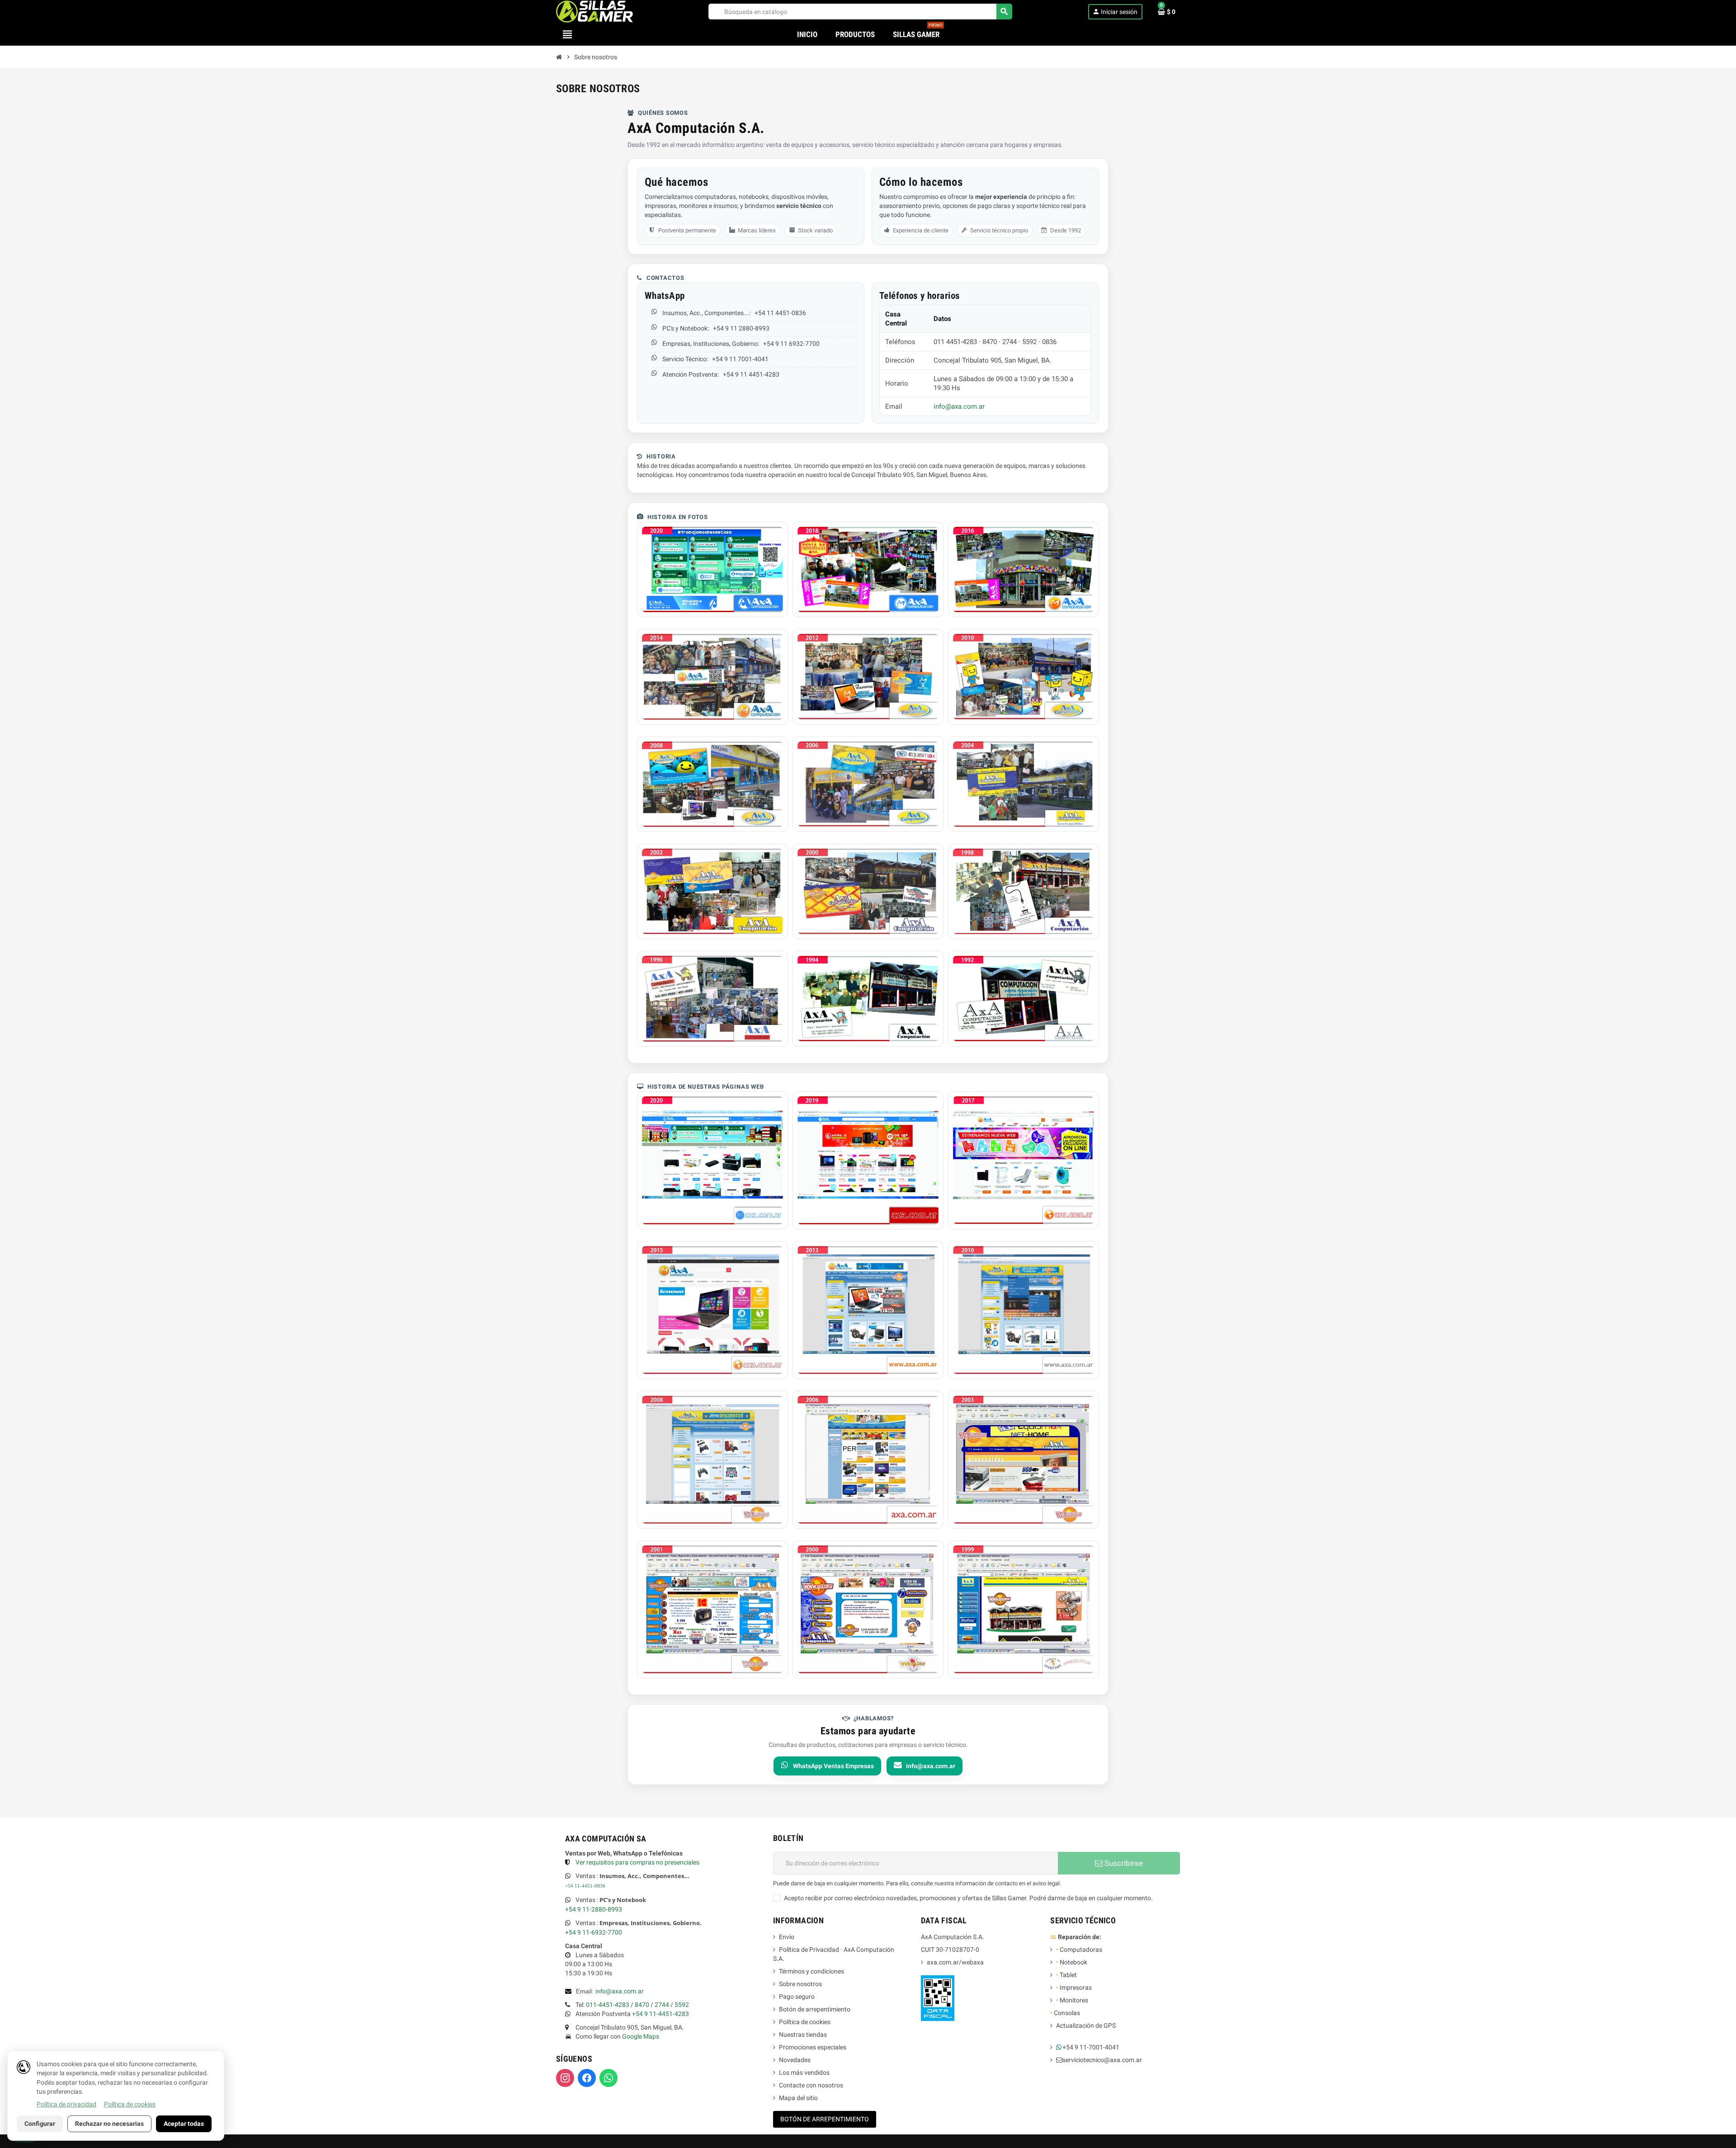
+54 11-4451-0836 (585, 1886)
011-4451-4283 (608, 2005)
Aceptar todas (184, 2124)
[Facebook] (587, 2078)
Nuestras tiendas (803, 2035)
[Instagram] (565, 2078)
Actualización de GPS (1086, 2025)
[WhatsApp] (609, 2078)
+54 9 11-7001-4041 (1091, 2047)
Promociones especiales (813, 2047)
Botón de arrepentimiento (815, 2009)
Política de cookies (805, 2022)
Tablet (1066, 1975)
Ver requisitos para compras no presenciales (637, 1862)
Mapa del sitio (798, 2098)
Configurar (40, 2124)
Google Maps (641, 2036)
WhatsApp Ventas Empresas (833, 1766)
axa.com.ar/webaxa (955, 1962)
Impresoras (1074, 1987)
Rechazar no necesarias (109, 2124)
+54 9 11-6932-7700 (594, 1932)
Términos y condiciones (811, 1971)
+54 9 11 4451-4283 (751, 374)
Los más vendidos (804, 2072)
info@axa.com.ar (959, 406)
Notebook (1072, 1962)
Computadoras (1079, 1950)
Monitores (1072, 2000)
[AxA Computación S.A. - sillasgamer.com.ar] (594, 11)
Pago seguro (797, 1997)
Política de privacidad (66, 2104)
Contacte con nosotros (811, 2085)
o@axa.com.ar (620, 1991)
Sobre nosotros (800, 1984)
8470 (642, 2005)
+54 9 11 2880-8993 (741, 328)
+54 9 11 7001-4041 (740, 359)
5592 (682, 2005)
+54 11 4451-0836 (780, 313)
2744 (662, 2005)
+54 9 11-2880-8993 (594, 1909)
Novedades (795, 2060)
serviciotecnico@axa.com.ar (1102, 2060)
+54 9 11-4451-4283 (660, 2014)
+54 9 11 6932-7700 (791, 344)
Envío (787, 1937)
